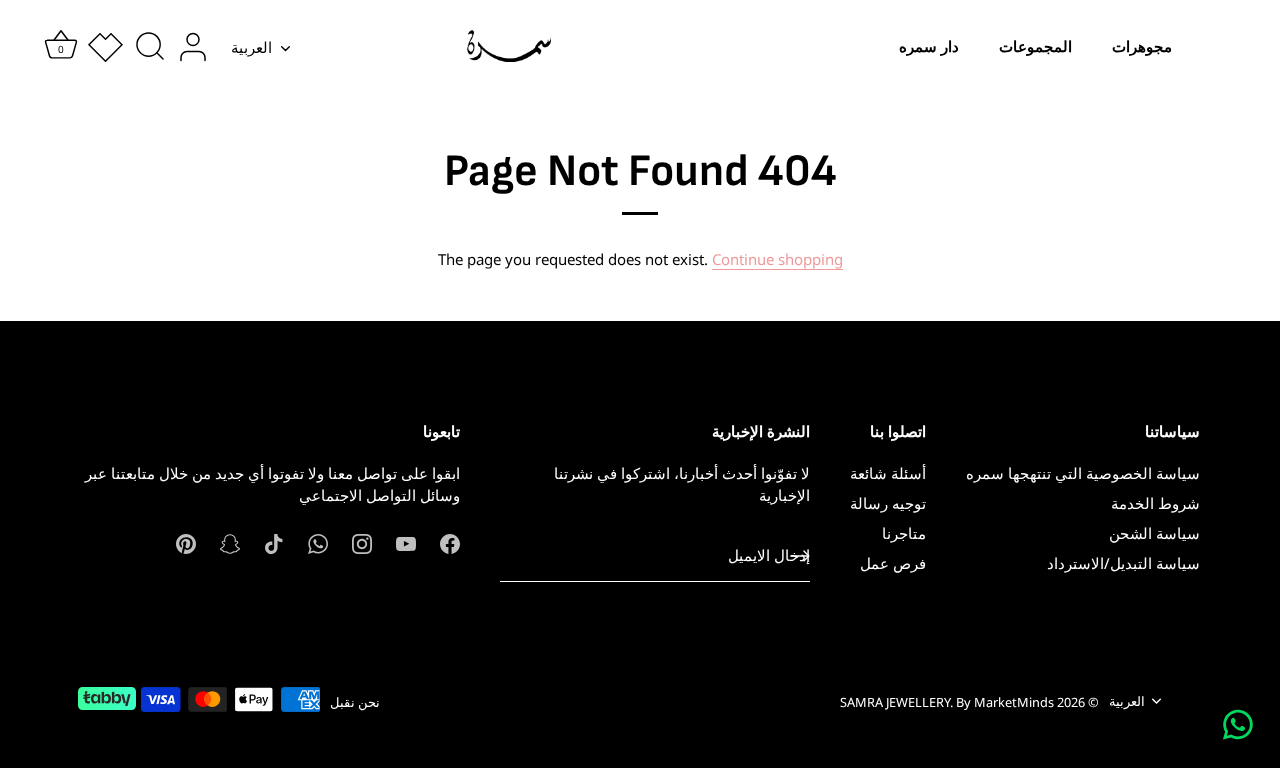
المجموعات (1035, 46)
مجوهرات (1142, 46)
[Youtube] (406, 542)
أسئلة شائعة (888, 473)
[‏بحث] (150, 47)
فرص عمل (893, 563)
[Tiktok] (274, 542)
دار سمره (929, 46)
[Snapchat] (230, 542)
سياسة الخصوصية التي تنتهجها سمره (1083, 473)
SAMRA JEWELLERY (895, 702)
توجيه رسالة (888, 503)
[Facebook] (450, 542)
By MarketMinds (1005, 702)
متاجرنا (904, 533)
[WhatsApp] (318, 542)
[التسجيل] (800, 556)
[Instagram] (362, 542)
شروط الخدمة (1155, 503)
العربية (251, 47)
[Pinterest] (186, 542)
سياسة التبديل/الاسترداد (1123, 563)
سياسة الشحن (1154, 533)
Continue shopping (777, 259)
